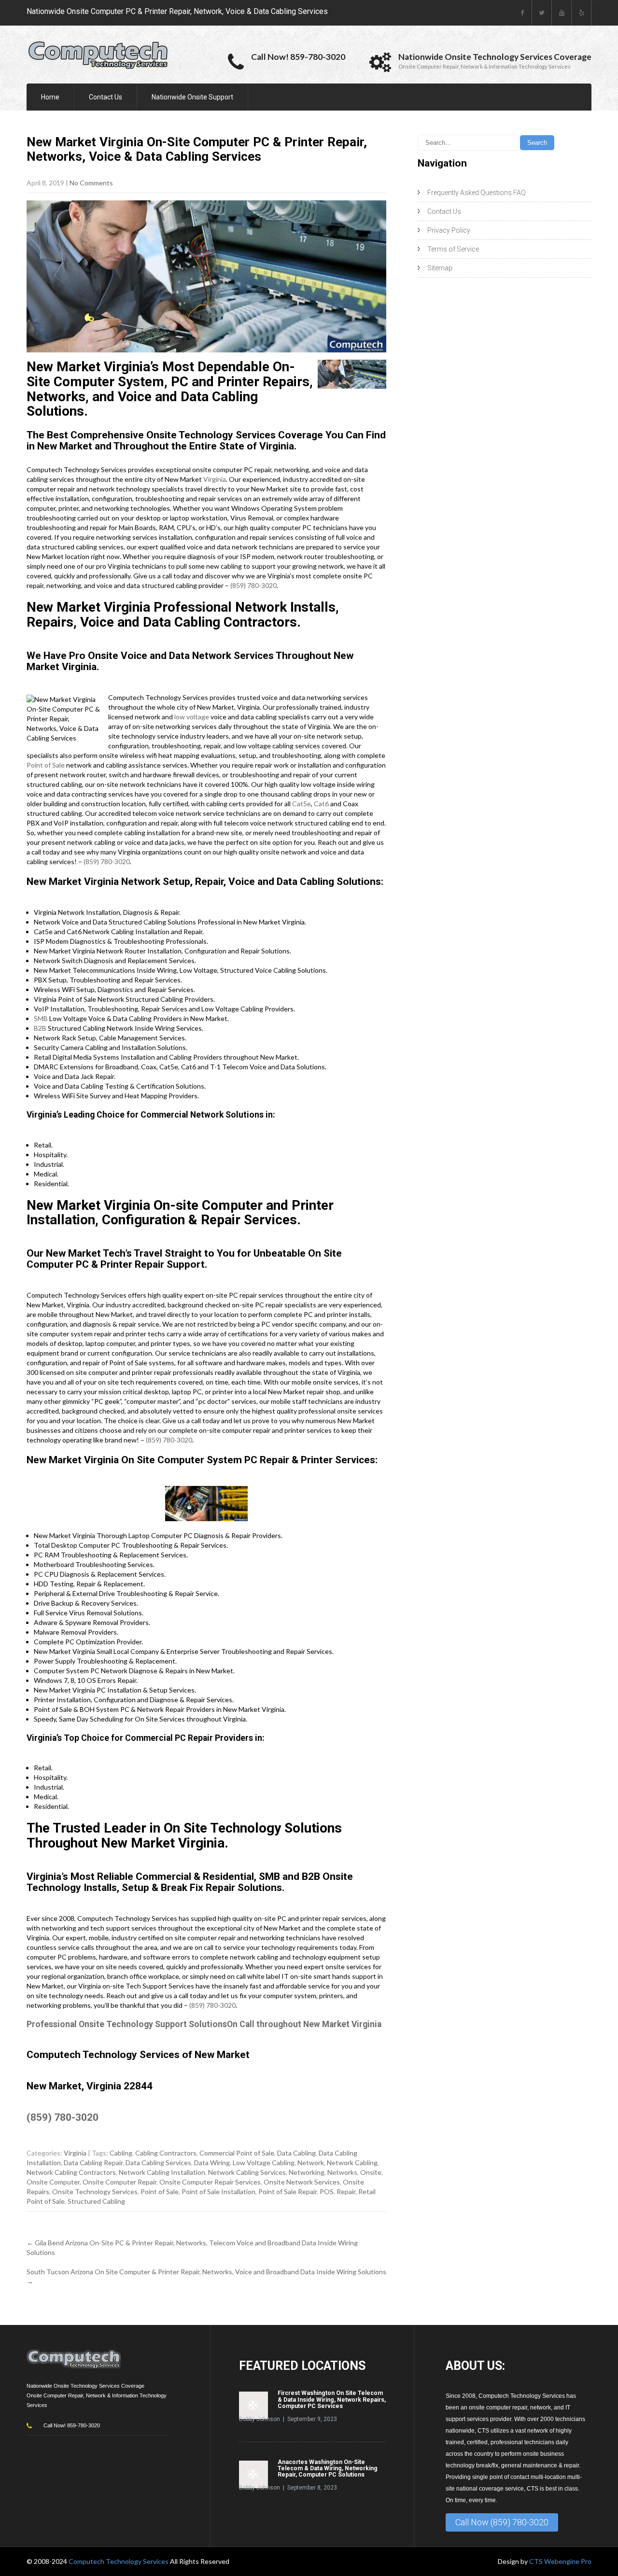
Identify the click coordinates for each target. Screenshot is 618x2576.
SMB (41, 1018)
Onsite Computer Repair (119, 2182)
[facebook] (522, 13)
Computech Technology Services (119, 2561)
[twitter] (542, 13)
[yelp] (582, 13)
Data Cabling (296, 2153)
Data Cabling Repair (93, 2163)
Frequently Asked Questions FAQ (477, 193)
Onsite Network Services (302, 2182)
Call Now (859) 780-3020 (502, 2522)
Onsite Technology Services (95, 2191)
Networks (342, 2172)
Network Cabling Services (247, 2172)
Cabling (121, 2153)
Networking (307, 2172)
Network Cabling (352, 2163)
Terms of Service (453, 249)
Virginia (215, 479)
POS (327, 2191)
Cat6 (321, 804)
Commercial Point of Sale (237, 2153)
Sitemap (440, 268)
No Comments (91, 183)
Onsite (371, 2172)
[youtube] (562, 13)
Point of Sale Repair (288, 2191)
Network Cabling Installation (162, 2172)
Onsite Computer (53, 2182)
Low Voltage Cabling (264, 2163)
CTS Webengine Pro (560, 2561)
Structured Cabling (96, 2201)
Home (50, 97)
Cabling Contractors (166, 2153)
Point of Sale (46, 765)
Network (311, 2163)
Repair (346, 2191)
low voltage (192, 717)
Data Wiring (212, 2163)
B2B (40, 1028)
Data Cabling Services (158, 2163)
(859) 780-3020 (253, 585)
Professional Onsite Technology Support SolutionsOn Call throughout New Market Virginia (204, 2024)
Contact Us (105, 97)
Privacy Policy (449, 230)
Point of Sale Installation (218, 2191)
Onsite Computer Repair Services (210, 2182)
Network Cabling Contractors (71, 2172)
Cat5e (302, 804)
